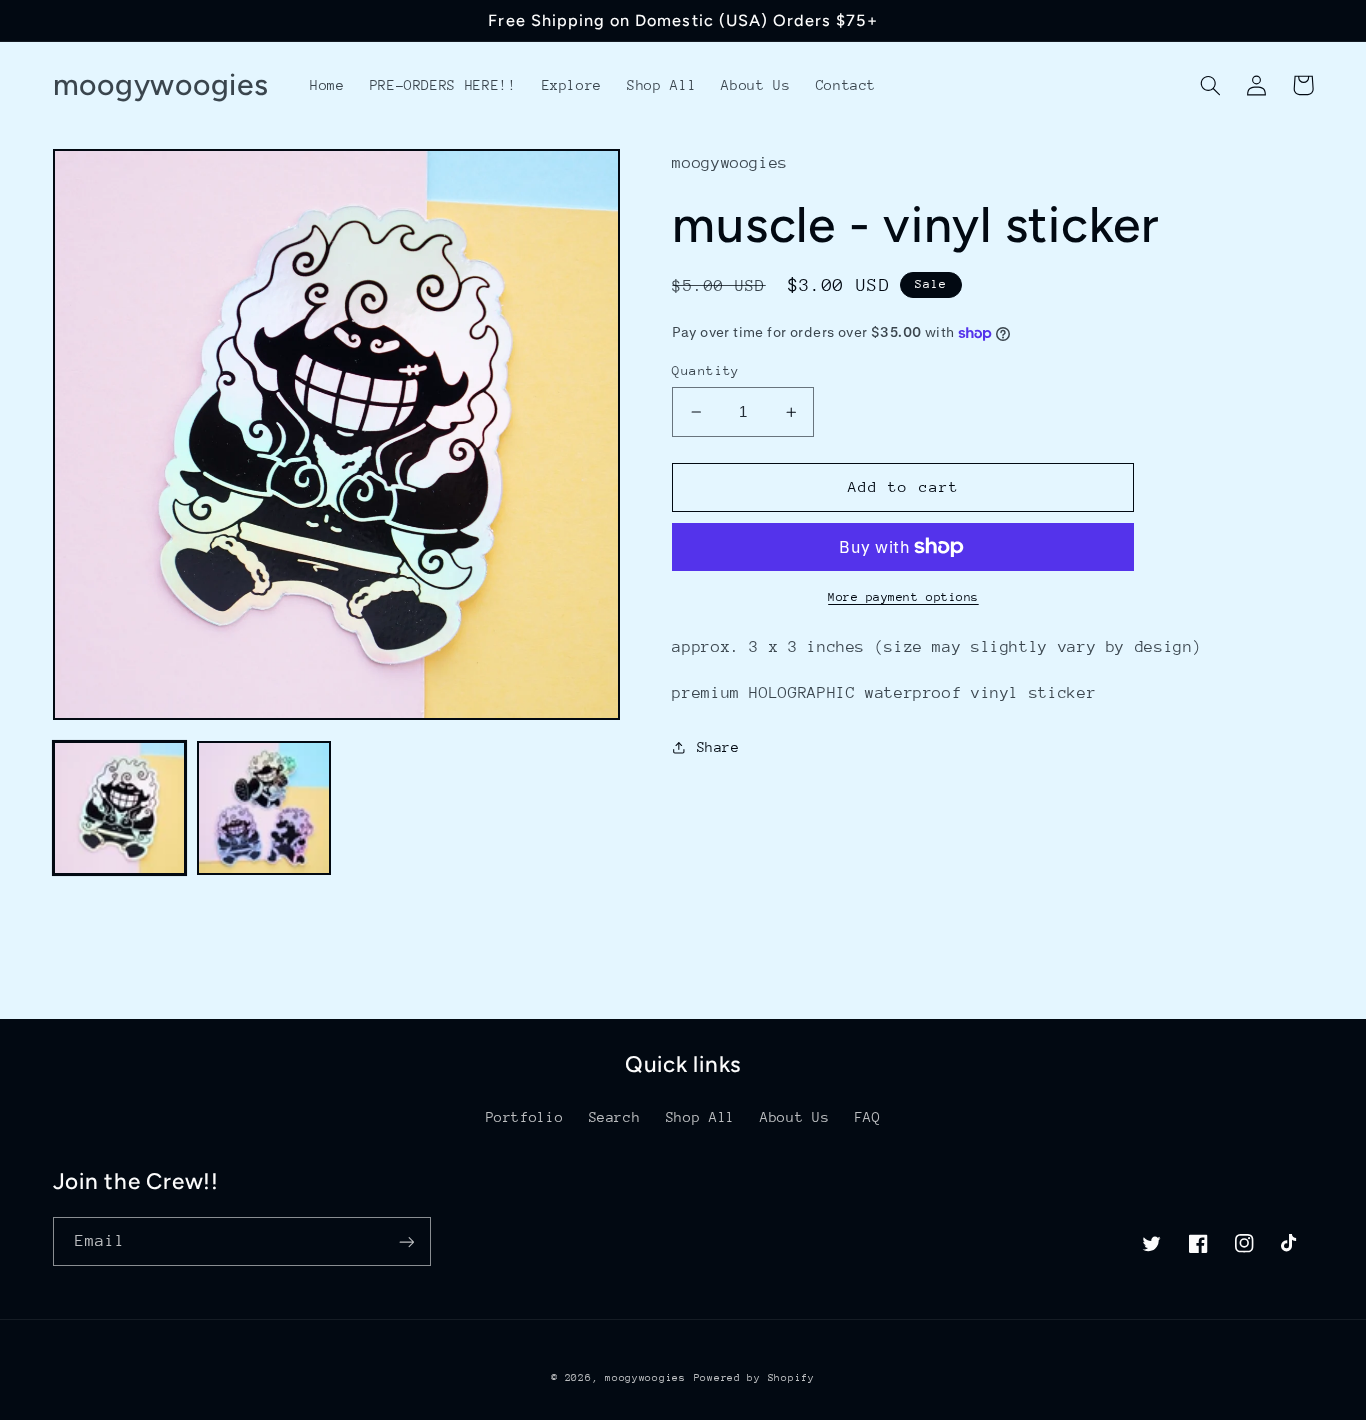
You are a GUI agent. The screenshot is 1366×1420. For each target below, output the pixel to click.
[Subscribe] (406, 1241)
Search (615, 1117)
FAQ (868, 1117)
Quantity (705, 370)
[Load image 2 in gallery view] (264, 808)
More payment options (903, 597)
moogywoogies (645, 1378)
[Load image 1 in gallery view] (120, 808)
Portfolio (525, 1117)
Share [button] (718, 747)
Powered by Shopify (754, 1378)
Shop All (700, 1117)
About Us (794, 1117)
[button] (1211, 85)
